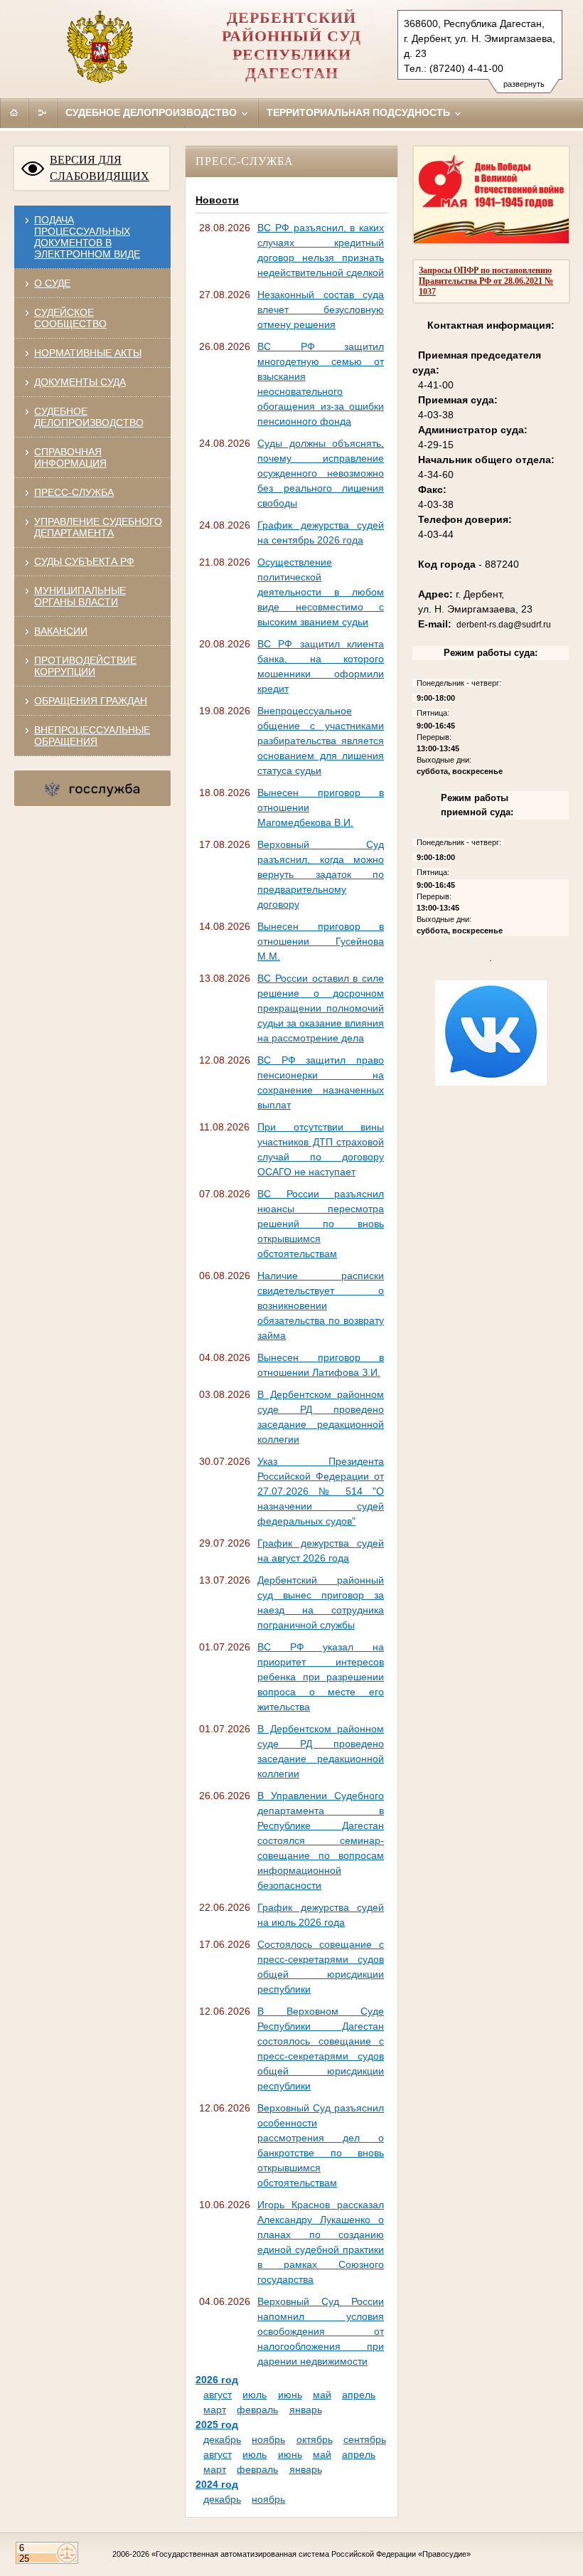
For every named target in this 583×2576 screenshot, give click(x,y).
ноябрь (268, 2439)
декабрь (222, 2439)
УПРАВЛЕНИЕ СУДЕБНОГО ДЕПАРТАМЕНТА (98, 527)
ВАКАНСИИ (61, 631)
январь (306, 2410)
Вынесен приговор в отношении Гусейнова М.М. (321, 941)
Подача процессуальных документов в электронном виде (87, 237)
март (215, 2410)
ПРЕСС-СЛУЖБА (74, 492)
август (218, 2395)
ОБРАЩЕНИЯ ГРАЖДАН (91, 701)
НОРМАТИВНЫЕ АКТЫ (88, 353)
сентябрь (365, 2439)
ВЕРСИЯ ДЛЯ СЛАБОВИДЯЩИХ (100, 168)
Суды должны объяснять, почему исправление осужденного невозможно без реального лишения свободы (321, 473)
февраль (257, 2410)
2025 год (217, 2424)
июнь (290, 2395)
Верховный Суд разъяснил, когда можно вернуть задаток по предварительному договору (321, 874)
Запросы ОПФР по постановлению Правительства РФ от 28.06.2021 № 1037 (486, 281)
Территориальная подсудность (360, 112)
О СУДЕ (52, 283)
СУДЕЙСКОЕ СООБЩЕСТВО (70, 318)
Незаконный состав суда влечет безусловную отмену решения (321, 309)
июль (255, 2395)
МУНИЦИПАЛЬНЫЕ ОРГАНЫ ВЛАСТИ (80, 596)
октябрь (315, 2439)
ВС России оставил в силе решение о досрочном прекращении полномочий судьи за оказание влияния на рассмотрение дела (321, 1008)
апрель (359, 2395)
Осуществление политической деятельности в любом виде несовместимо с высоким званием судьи (321, 592)
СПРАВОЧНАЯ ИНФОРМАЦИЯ (70, 457)
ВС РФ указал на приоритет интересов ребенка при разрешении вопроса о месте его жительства (321, 1677)
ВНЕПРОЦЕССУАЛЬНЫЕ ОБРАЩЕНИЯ (92, 736)
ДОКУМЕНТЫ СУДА (80, 382)
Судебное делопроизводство (153, 112)
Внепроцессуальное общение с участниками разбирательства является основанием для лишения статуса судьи (321, 741)
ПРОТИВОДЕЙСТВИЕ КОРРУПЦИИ (85, 666)
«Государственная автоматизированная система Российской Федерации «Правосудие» (311, 2554)
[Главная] (14, 112)
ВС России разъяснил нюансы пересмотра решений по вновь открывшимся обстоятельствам (321, 1224)
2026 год (217, 2380)
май (322, 2395)
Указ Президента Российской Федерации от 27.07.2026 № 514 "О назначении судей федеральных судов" (321, 1491)
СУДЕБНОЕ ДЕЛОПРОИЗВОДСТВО (89, 417)
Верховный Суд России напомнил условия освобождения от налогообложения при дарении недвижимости (321, 2331)
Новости (217, 200)
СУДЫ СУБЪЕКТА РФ (84, 561)
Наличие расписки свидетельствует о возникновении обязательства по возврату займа (321, 1305)
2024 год (217, 2484)
